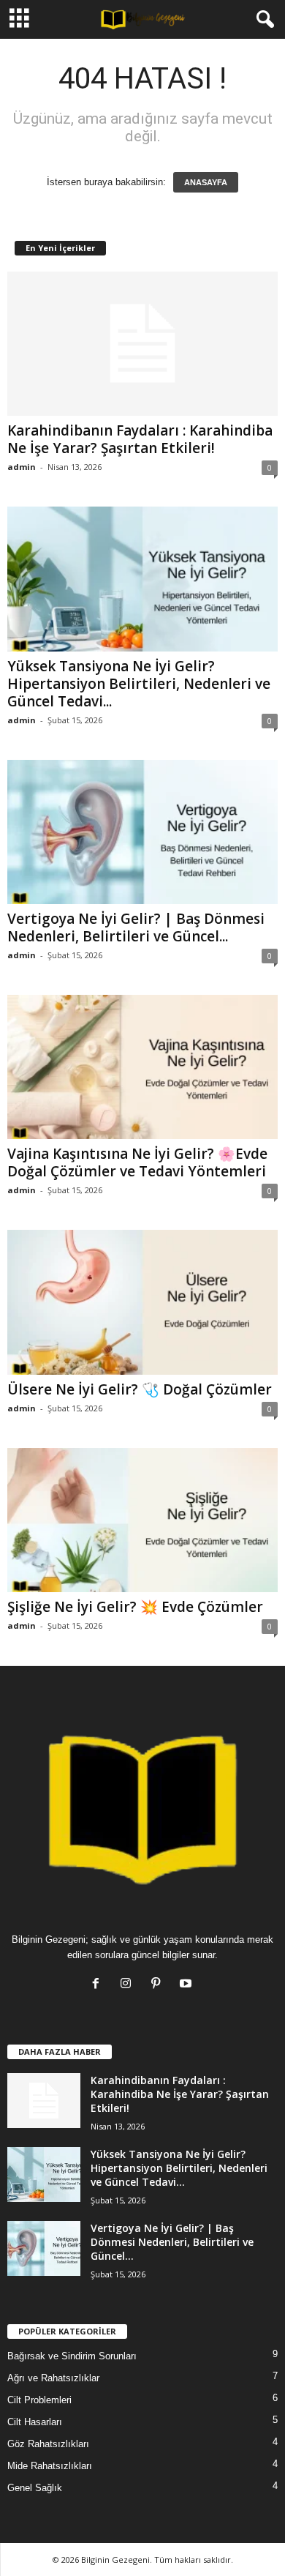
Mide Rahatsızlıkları (50, 2466)
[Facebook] (99, 1985)
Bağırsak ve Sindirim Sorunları (72, 2356)
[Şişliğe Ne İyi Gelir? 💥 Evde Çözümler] (142, 1520)
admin (22, 467)
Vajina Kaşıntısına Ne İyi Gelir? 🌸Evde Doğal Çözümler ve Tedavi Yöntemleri (137, 1162)
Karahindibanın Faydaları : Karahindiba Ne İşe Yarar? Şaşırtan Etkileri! (140, 439)
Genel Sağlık (35, 2488)
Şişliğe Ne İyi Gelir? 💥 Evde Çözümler (135, 1607)
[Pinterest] (159, 1985)
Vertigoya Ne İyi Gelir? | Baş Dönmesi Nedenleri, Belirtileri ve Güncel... (136, 927)
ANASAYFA (206, 182)
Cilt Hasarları (35, 2422)
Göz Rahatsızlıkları (48, 2444)
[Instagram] (129, 1985)
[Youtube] (187, 1985)
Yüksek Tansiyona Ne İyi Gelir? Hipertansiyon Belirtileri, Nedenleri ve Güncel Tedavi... (139, 684)
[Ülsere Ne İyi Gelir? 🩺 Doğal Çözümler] (142, 1302)
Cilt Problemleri (39, 2400)
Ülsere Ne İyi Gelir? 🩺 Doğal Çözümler (140, 1389)
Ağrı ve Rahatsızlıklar (53, 2378)
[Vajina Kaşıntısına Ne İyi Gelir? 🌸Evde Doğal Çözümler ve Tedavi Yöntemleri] (142, 1067)
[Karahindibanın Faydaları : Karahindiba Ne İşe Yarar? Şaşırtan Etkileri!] (142, 344)
